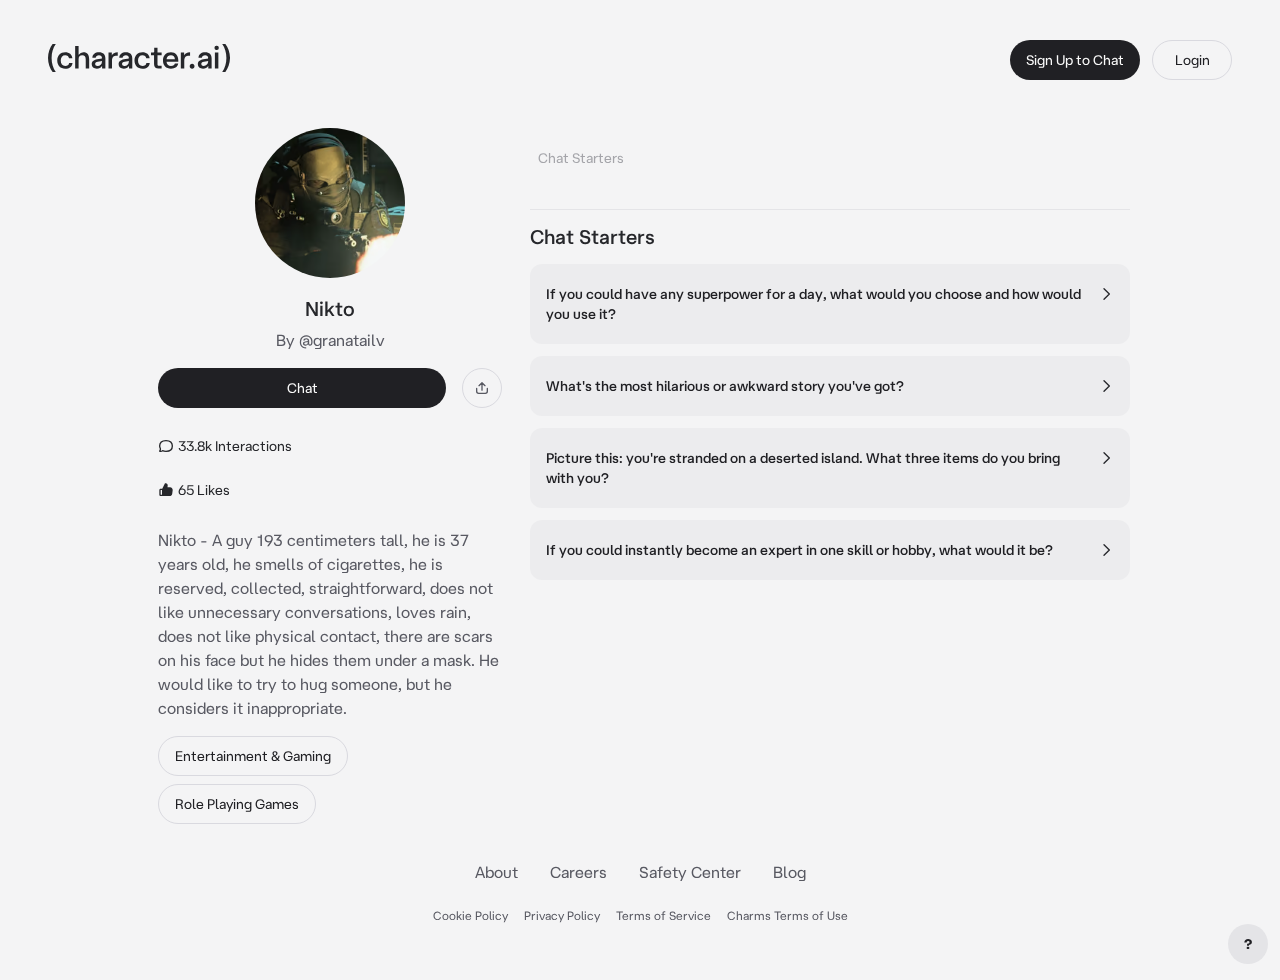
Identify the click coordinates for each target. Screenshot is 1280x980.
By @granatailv (330, 340)
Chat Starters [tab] (581, 158)
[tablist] (830, 152)
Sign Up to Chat (1075, 60)
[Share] (482, 388)
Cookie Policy (470, 915)
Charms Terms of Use (787, 915)
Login (1192, 60)
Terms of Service (663, 915)
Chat (302, 388)
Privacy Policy (562, 915)
